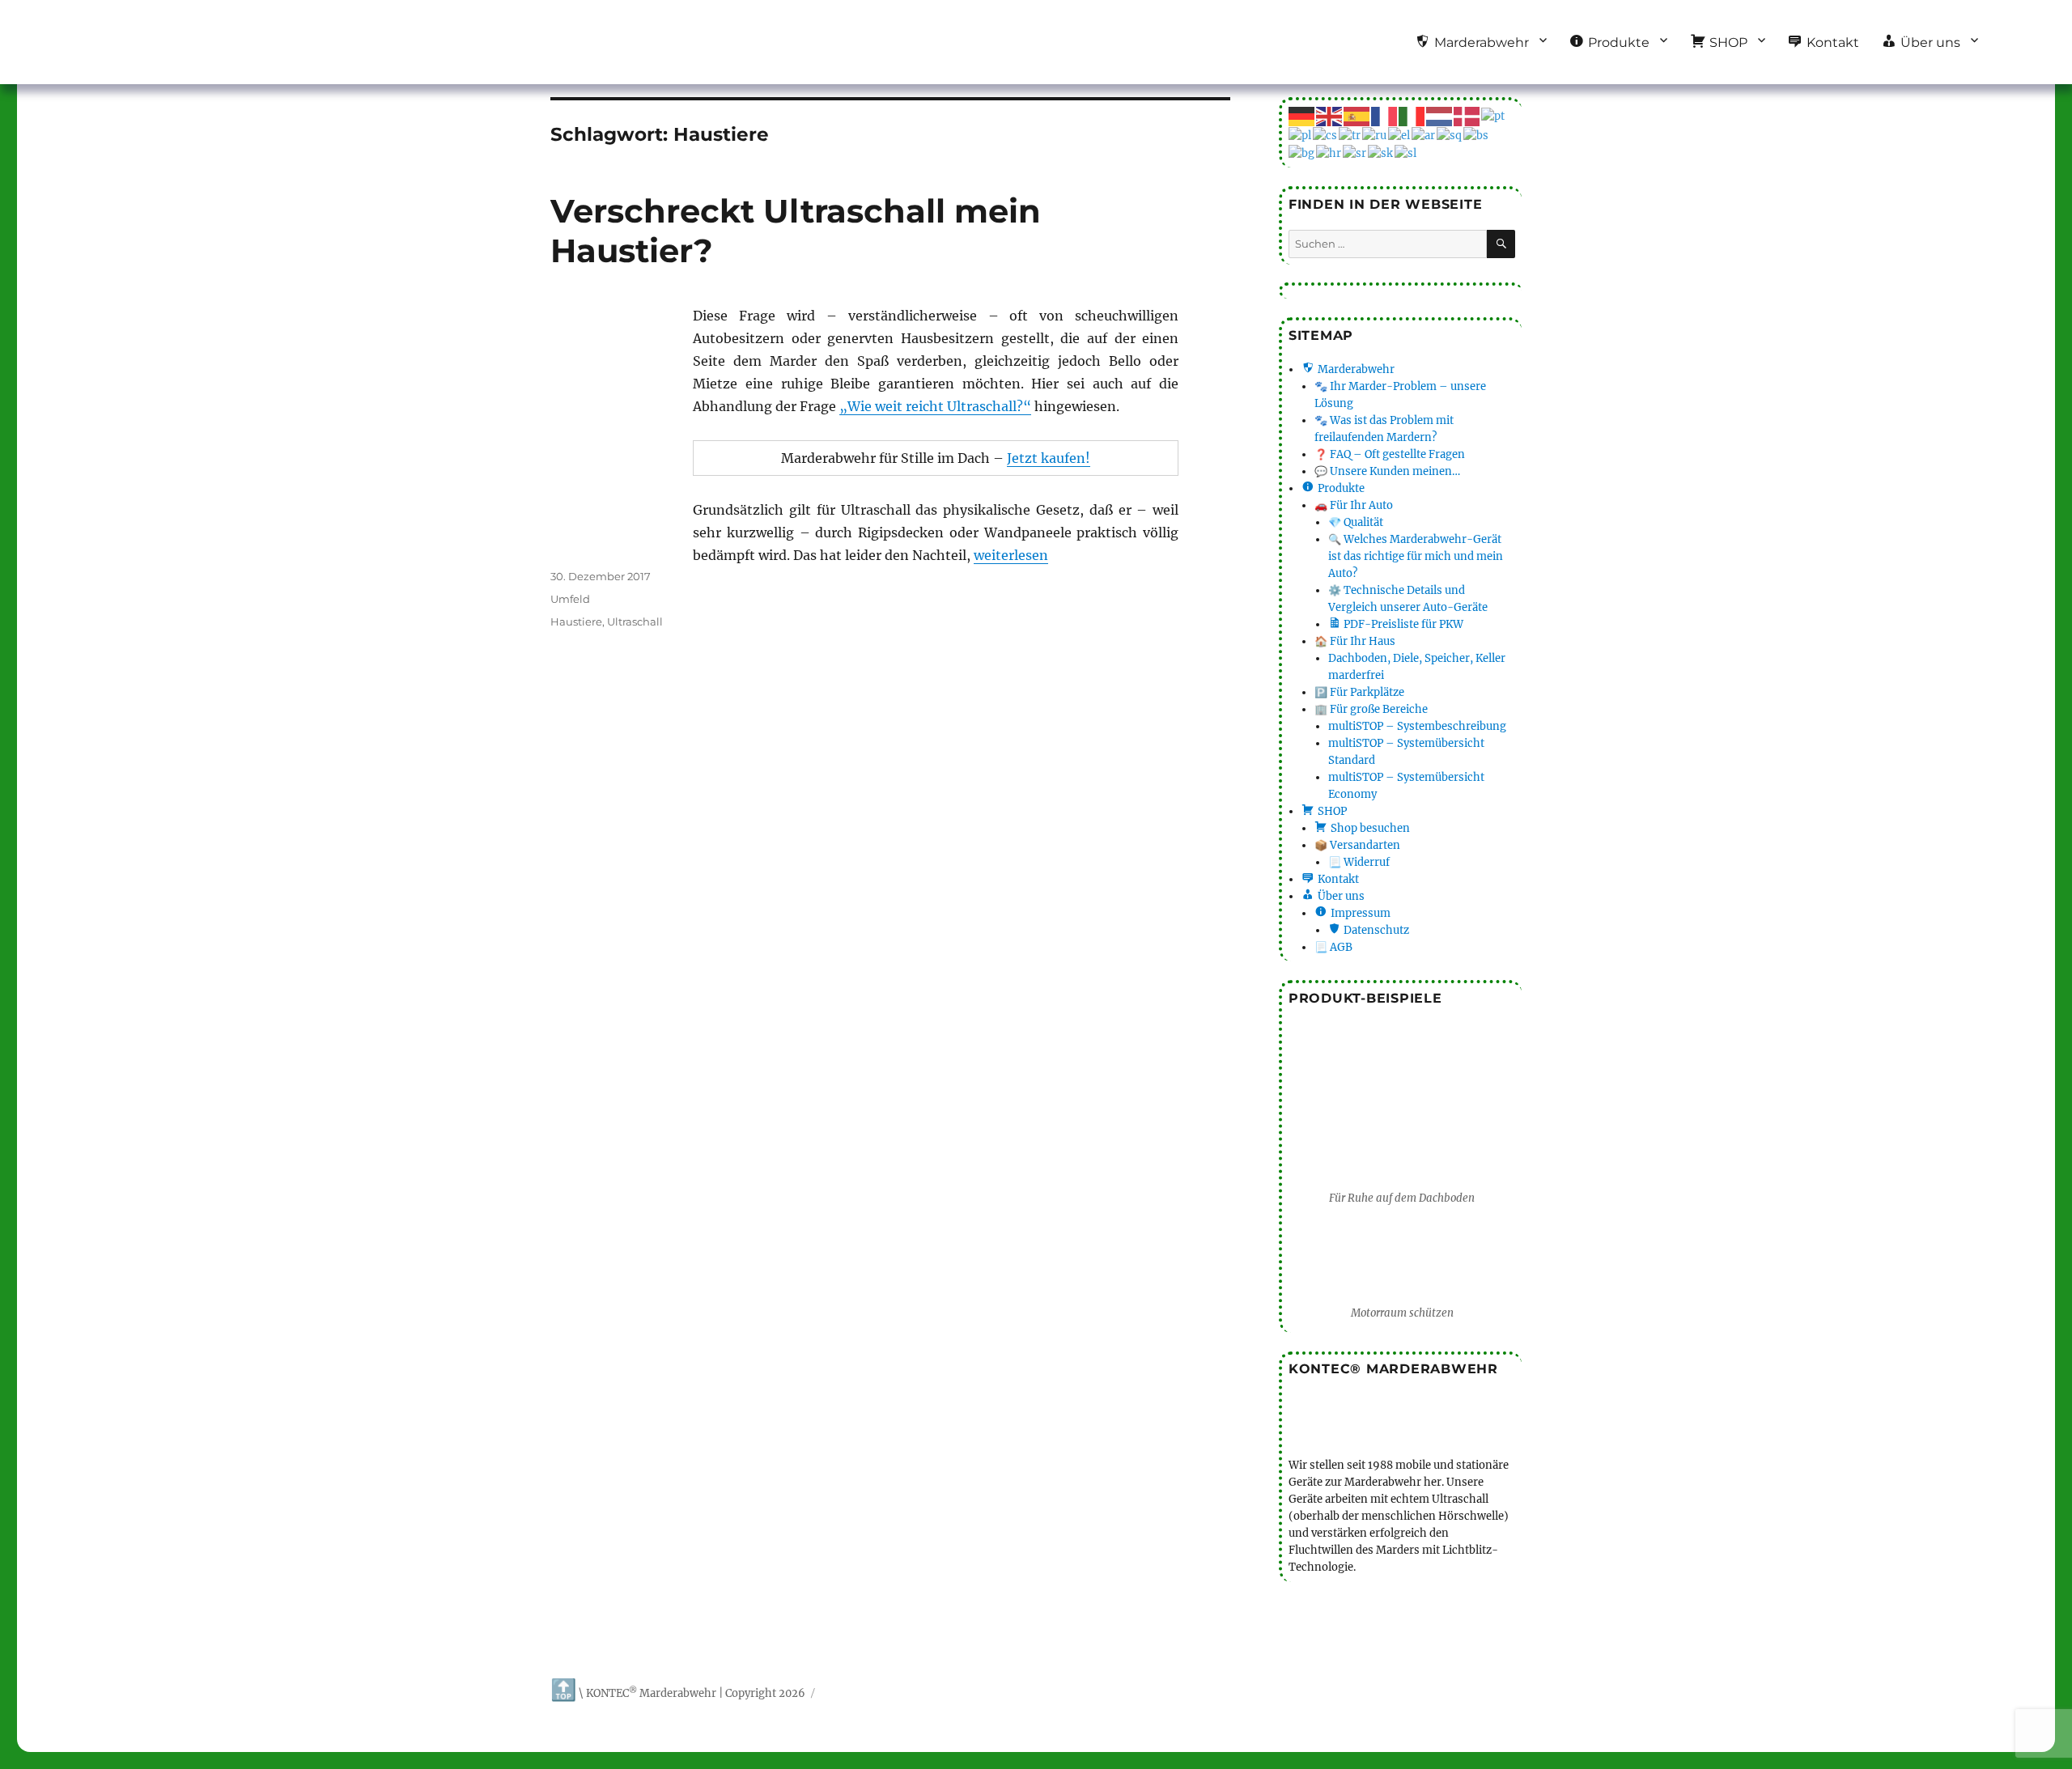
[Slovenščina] (1406, 153)
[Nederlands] (1440, 115)
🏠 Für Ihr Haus (1355, 641)
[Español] (1357, 115)
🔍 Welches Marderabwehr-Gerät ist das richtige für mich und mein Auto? (1416, 556)
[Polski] (1301, 135)
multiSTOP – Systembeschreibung (1417, 726)
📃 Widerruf (1359, 862)
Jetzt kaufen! (1049, 458)
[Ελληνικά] (1400, 135)
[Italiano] (1412, 115)
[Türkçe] (1350, 135)
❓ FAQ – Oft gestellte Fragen (1390, 454)
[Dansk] (1467, 115)
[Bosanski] (1477, 135)
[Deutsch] (1302, 115)
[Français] (1385, 115)
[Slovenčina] (1381, 153)
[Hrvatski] (1329, 153)
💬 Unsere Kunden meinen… (1387, 471)
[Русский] (1375, 135)
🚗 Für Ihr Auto (1354, 505)
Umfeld (570, 599)
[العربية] (1424, 135)
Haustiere (576, 621)
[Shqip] (1450, 135)
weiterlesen (1011, 555)
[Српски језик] (1355, 153)
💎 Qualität (1356, 522)
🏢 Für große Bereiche (1371, 709)
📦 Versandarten (1357, 845)
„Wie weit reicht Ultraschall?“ (935, 406)
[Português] (1494, 115)
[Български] (1302, 153)
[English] (1330, 115)
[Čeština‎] (1326, 135)
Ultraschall (635, 621)
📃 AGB (1333, 947)
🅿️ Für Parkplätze (1359, 692)
